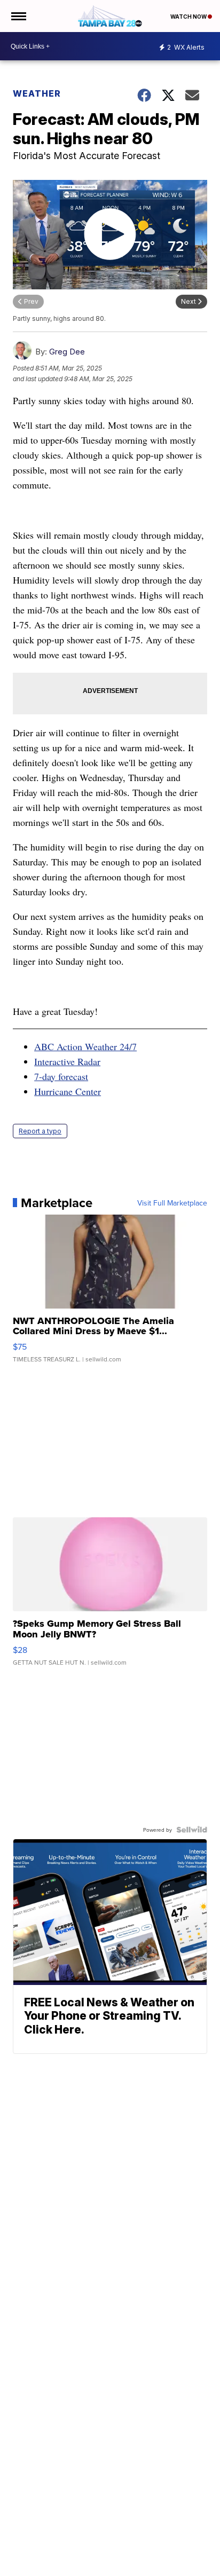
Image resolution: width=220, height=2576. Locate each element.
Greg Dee (67, 352)
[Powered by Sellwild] (192, 1830)
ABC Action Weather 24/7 (85, 1046)
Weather (37, 93)
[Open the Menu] (18, 16)
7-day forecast (61, 1076)
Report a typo (40, 1131)
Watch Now (189, 17)
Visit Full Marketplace (172, 1203)
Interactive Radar (67, 1061)
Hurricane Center (68, 1091)
